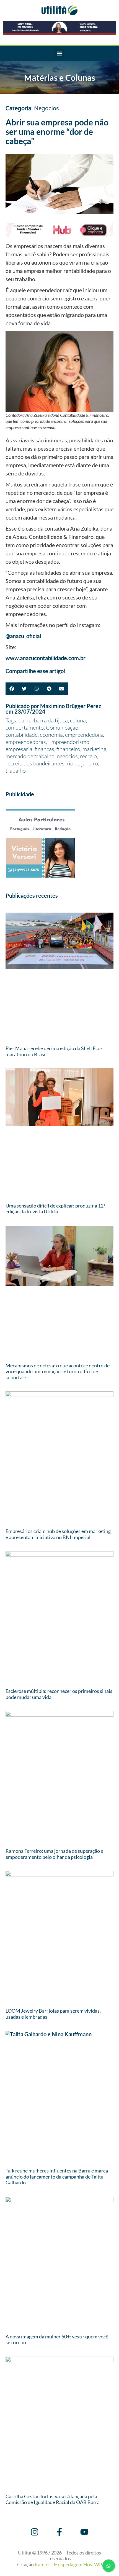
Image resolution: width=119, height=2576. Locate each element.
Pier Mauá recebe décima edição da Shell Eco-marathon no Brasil (54, 1051)
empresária (19, 749)
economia (51, 735)
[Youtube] (84, 2532)
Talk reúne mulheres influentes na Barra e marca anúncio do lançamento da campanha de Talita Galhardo (57, 2176)
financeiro (68, 749)
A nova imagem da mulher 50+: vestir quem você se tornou (57, 2340)
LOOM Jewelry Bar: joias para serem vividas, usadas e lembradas (53, 2014)
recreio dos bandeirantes (35, 763)
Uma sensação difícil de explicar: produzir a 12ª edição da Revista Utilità (55, 1209)
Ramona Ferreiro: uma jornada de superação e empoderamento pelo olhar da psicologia (54, 1854)
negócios (67, 756)
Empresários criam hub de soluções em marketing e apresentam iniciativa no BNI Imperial (58, 1534)
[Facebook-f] (59, 2532)
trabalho (16, 771)
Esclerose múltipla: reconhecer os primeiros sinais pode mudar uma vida (59, 1694)
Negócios (46, 109)
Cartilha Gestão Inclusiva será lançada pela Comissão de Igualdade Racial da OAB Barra (53, 2499)
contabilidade (22, 735)
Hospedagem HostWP (78, 2564)
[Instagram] (35, 2532)
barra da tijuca (51, 720)
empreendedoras (26, 742)
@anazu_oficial (23, 636)
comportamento (25, 728)
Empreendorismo (69, 742)
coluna (78, 720)
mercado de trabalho (30, 756)
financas (44, 749)
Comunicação (62, 728)
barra (25, 720)
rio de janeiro (82, 763)
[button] (60, 53)
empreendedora (84, 735)
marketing (94, 749)
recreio (88, 756)
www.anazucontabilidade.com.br (46, 658)
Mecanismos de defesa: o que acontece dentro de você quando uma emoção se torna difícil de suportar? (58, 1371)
